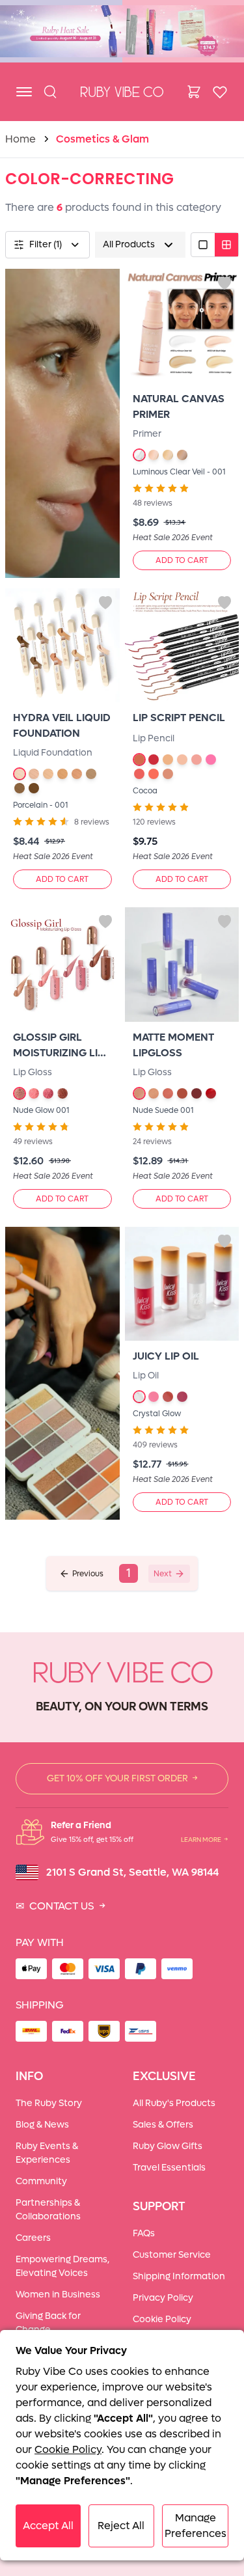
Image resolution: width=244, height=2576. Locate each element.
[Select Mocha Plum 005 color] (197, 1093)
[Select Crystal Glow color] (139, 1397)
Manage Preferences (196, 2526)
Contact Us (61, 1906)
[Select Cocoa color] (139, 760)
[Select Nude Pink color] (197, 760)
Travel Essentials (169, 2168)
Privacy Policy (163, 2298)
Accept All (48, 2526)
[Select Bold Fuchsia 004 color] (182, 1093)
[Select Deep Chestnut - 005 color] (77, 774)
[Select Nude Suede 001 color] (139, 1093)
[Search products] (50, 92)
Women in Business (58, 2295)
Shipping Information (179, 2276)
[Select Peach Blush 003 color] (168, 1093)
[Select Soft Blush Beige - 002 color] (154, 455)
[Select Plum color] (211, 760)
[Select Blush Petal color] (154, 1397)
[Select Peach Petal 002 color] (34, 1093)
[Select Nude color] (182, 760)
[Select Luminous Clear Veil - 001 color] (139, 455)
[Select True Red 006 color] (211, 1093)
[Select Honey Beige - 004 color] (62, 774)
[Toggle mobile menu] (24, 92)
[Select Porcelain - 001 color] (20, 774)
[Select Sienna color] (139, 774)
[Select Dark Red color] (154, 760)
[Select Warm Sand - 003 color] (48, 774)
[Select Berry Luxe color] (182, 1397)
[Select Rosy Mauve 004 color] (62, 1093)
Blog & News (42, 2125)
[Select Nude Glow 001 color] (20, 1093)
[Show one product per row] (203, 245)
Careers (33, 2238)
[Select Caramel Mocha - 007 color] (20, 788)
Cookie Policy (162, 2319)
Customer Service (172, 2255)
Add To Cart (182, 560)
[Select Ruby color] (154, 774)
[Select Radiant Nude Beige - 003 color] (168, 455)
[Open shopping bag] (194, 92)
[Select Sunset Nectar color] (168, 1397)
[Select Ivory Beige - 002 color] (34, 774)
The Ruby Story (49, 2103)
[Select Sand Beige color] (168, 774)
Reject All (121, 2526)
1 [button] (129, 1573)
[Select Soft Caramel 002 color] (154, 1093)
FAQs (144, 2233)
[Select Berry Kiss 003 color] (48, 1093)
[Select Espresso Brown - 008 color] (34, 788)
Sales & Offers (163, 2125)
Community (41, 2181)
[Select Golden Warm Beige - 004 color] (182, 455)
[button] (81, 1574)
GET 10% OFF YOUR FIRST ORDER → (122, 1778)
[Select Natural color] (168, 760)
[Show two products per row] (226, 245)
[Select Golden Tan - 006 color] (91, 774)
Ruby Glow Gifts (168, 2146)
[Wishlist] (220, 92)
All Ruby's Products (174, 2103)
